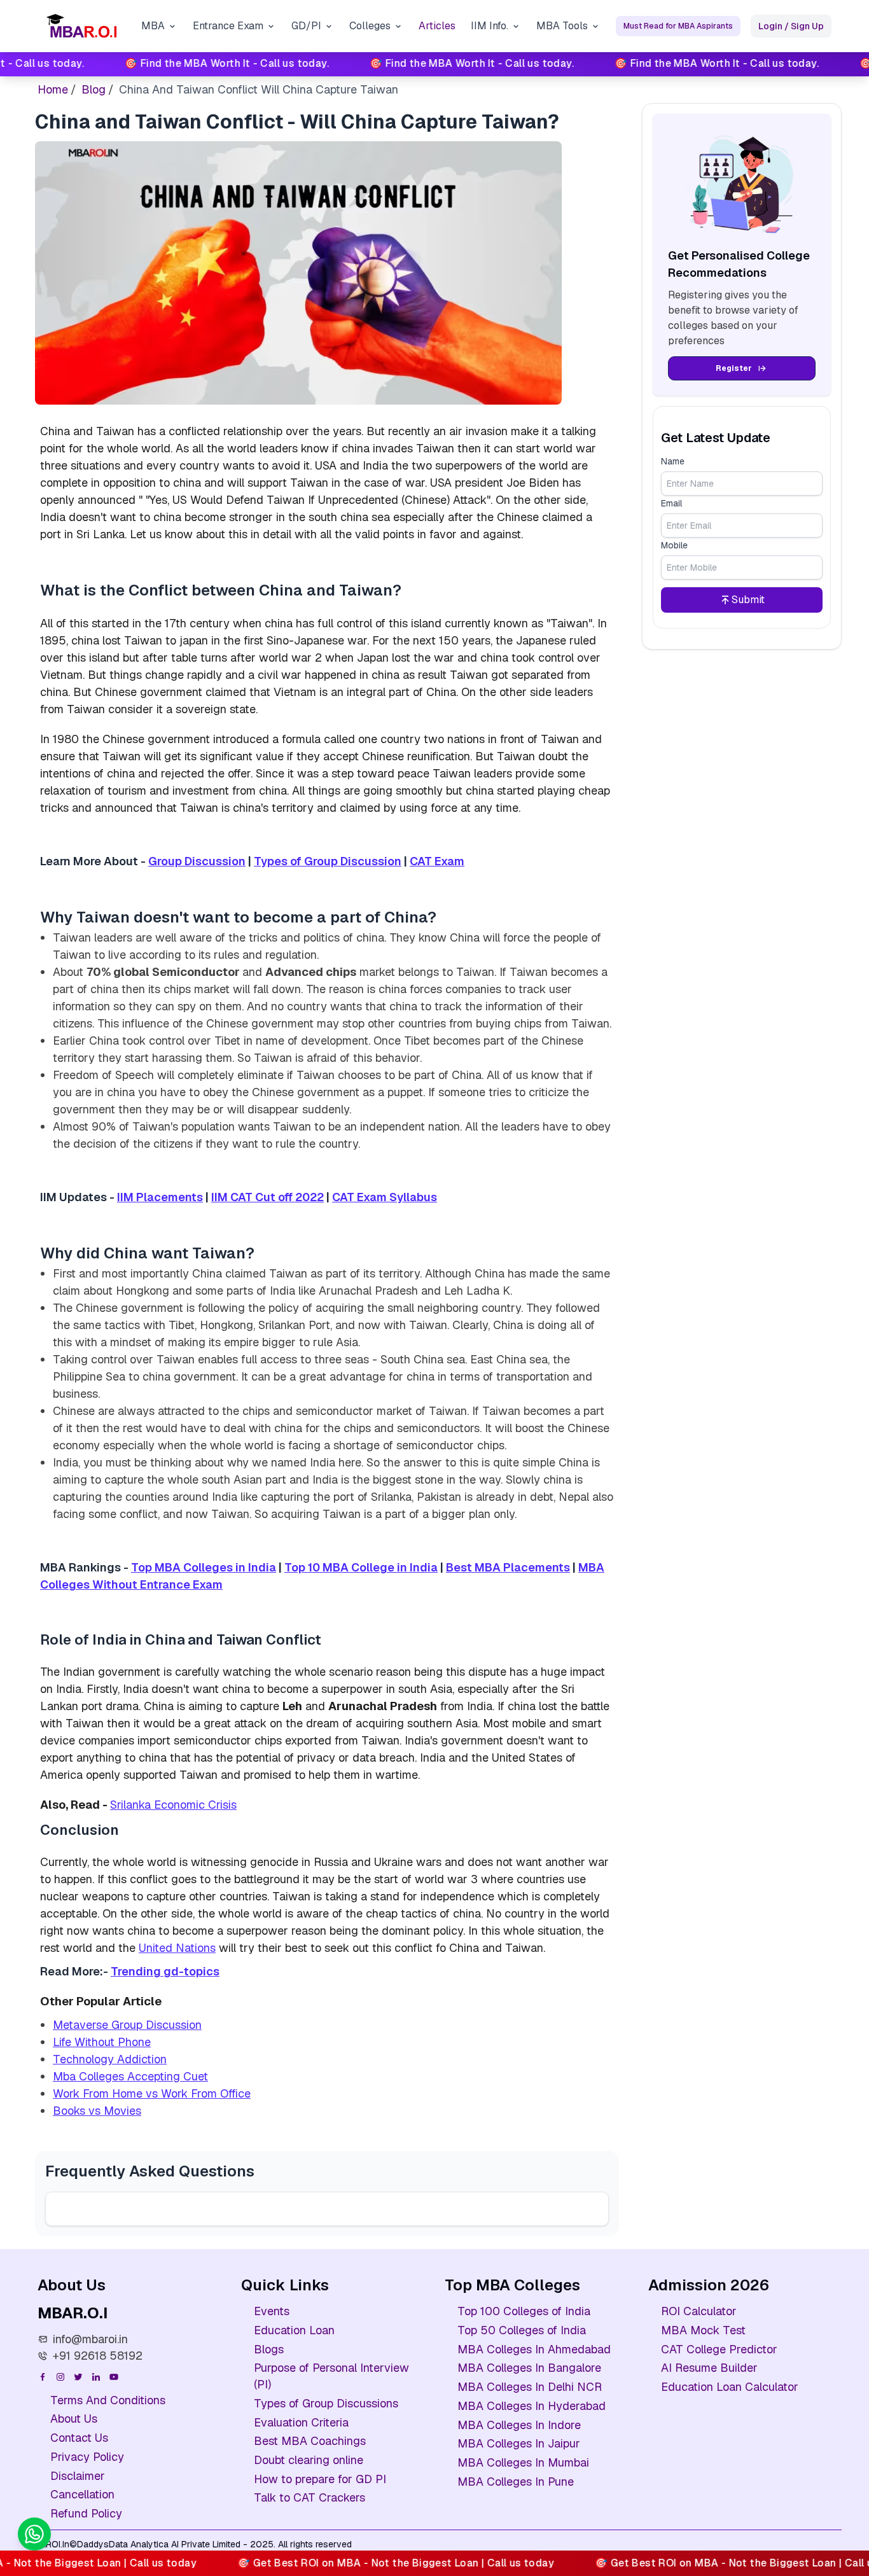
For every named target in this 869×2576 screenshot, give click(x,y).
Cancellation (82, 2494)
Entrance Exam (228, 26)
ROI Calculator (699, 2311)
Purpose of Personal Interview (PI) (331, 2376)
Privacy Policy (87, 2457)
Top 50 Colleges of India (522, 2330)
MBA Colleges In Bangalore (529, 2368)
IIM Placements (160, 1197)
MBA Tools (562, 26)
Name (673, 461)
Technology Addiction (110, 2059)
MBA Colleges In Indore (519, 2425)
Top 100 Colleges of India (524, 2311)
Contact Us (79, 2438)
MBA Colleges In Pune (516, 2482)
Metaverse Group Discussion (127, 2025)
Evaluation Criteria (301, 2422)
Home (53, 89)
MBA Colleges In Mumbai (523, 2462)
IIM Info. (490, 26)
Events (272, 2311)
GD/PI (306, 26)
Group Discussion (197, 861)
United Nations (177, 1948)
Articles (437, 26)
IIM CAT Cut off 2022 (268, 1197)
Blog (94, 89)
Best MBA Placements (508, 1567)
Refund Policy (86, 2513)
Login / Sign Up (791, 26)
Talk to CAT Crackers (309, 2497)
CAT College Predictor (719, 2349)
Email (671, 503)
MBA (153, 26)
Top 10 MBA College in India (361, 1567)
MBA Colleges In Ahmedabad (534, 2349)
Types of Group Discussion (328, 861)
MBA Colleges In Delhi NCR (530, 2387)
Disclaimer (78, 2476)
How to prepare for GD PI (320, 2479)
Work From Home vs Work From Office (152, 2093)
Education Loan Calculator (730, 2387)
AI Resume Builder (709, 2368)
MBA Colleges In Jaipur (519, 2443)
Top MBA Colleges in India (204, 1567)
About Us (74, 2419)
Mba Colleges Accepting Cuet (130, 2076)
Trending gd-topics (165, 1971)
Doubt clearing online (309, 2460)
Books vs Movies (97, 2111)
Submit (748, 600)
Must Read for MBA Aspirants (678, 26)
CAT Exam (437, 861)
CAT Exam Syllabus (385, 1197)
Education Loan (294, 2330)
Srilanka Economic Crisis (173, 1805)
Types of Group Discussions (326, 2403)
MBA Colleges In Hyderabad (532, 2406)
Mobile (674, 545)
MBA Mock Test (703, 2330)
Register (734, 368)
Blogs (269, 2349)
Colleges (370, 26)
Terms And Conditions (108, 2400)
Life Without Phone (102, 2042)
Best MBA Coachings (310, 2441)
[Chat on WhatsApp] (34, 2534)
